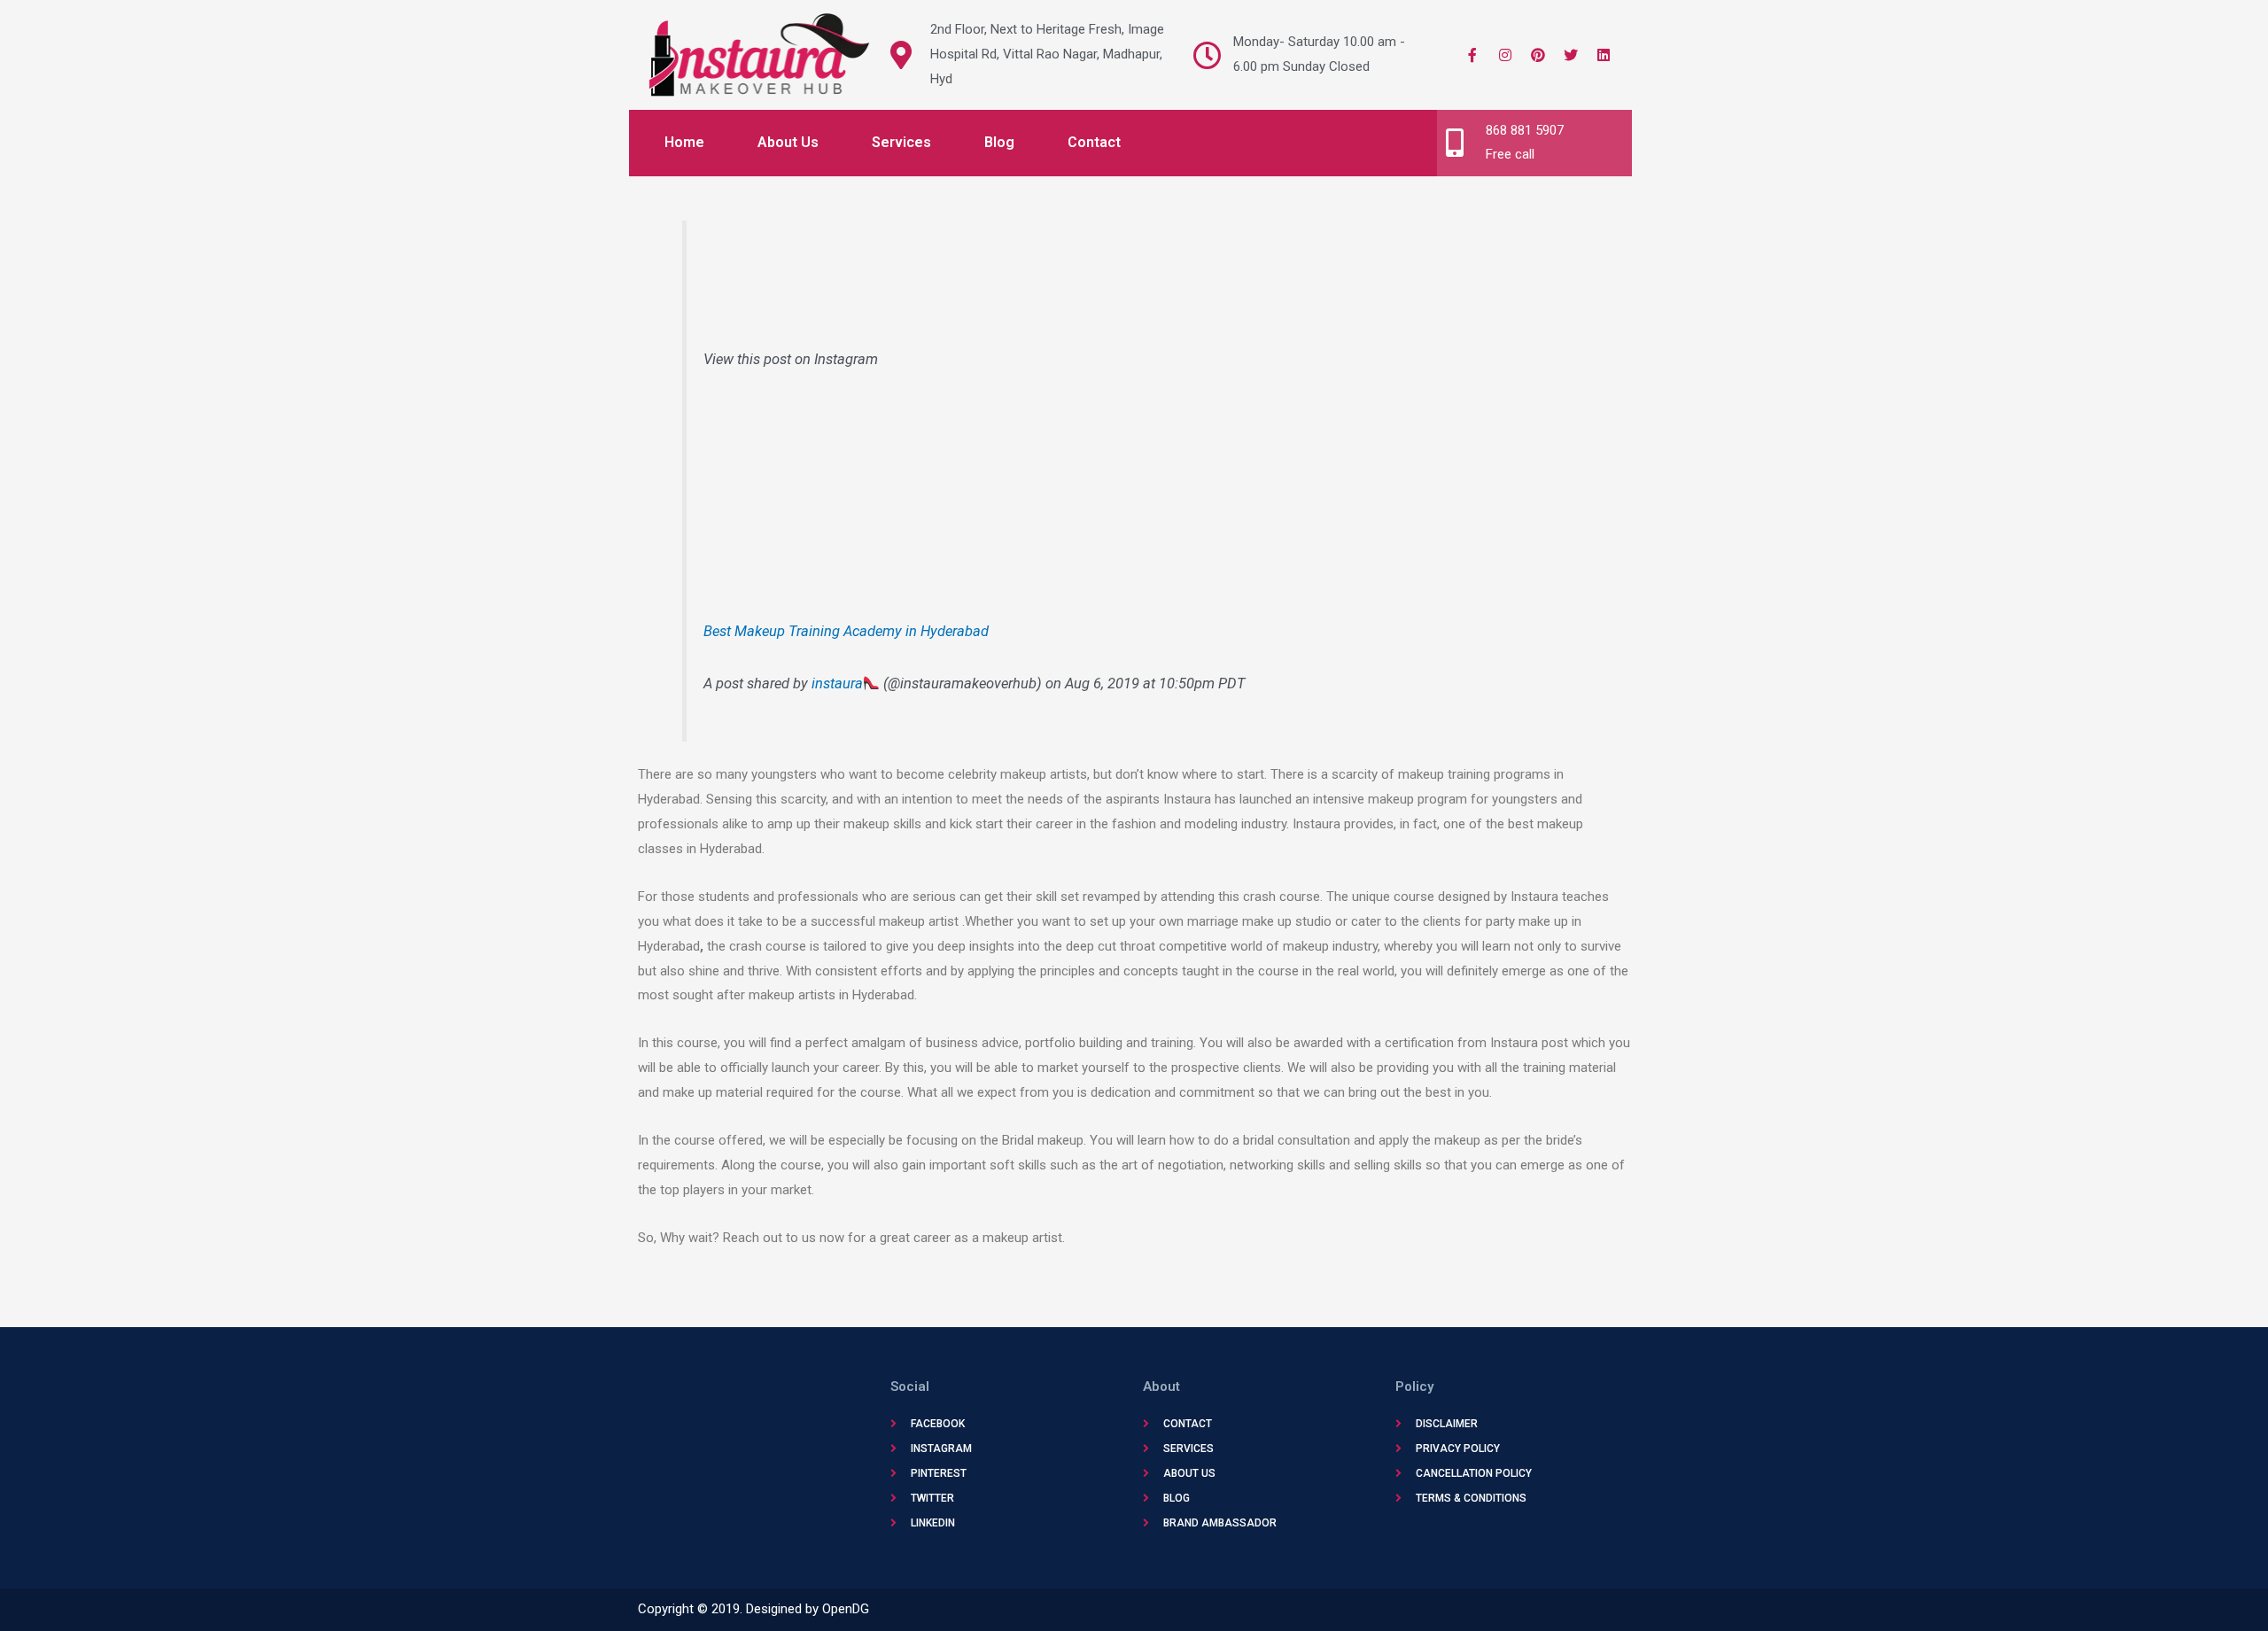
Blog (999, 142)
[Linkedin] (1604, 55)
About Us (788, 142)
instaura (837, 683)
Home (684, 142)
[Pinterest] (1538, 55)
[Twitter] (1571, 55)
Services (901, 142)
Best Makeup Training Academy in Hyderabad (846, 631)
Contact (1094, 142)
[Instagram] (1505, 55)
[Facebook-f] (1472, 55)
